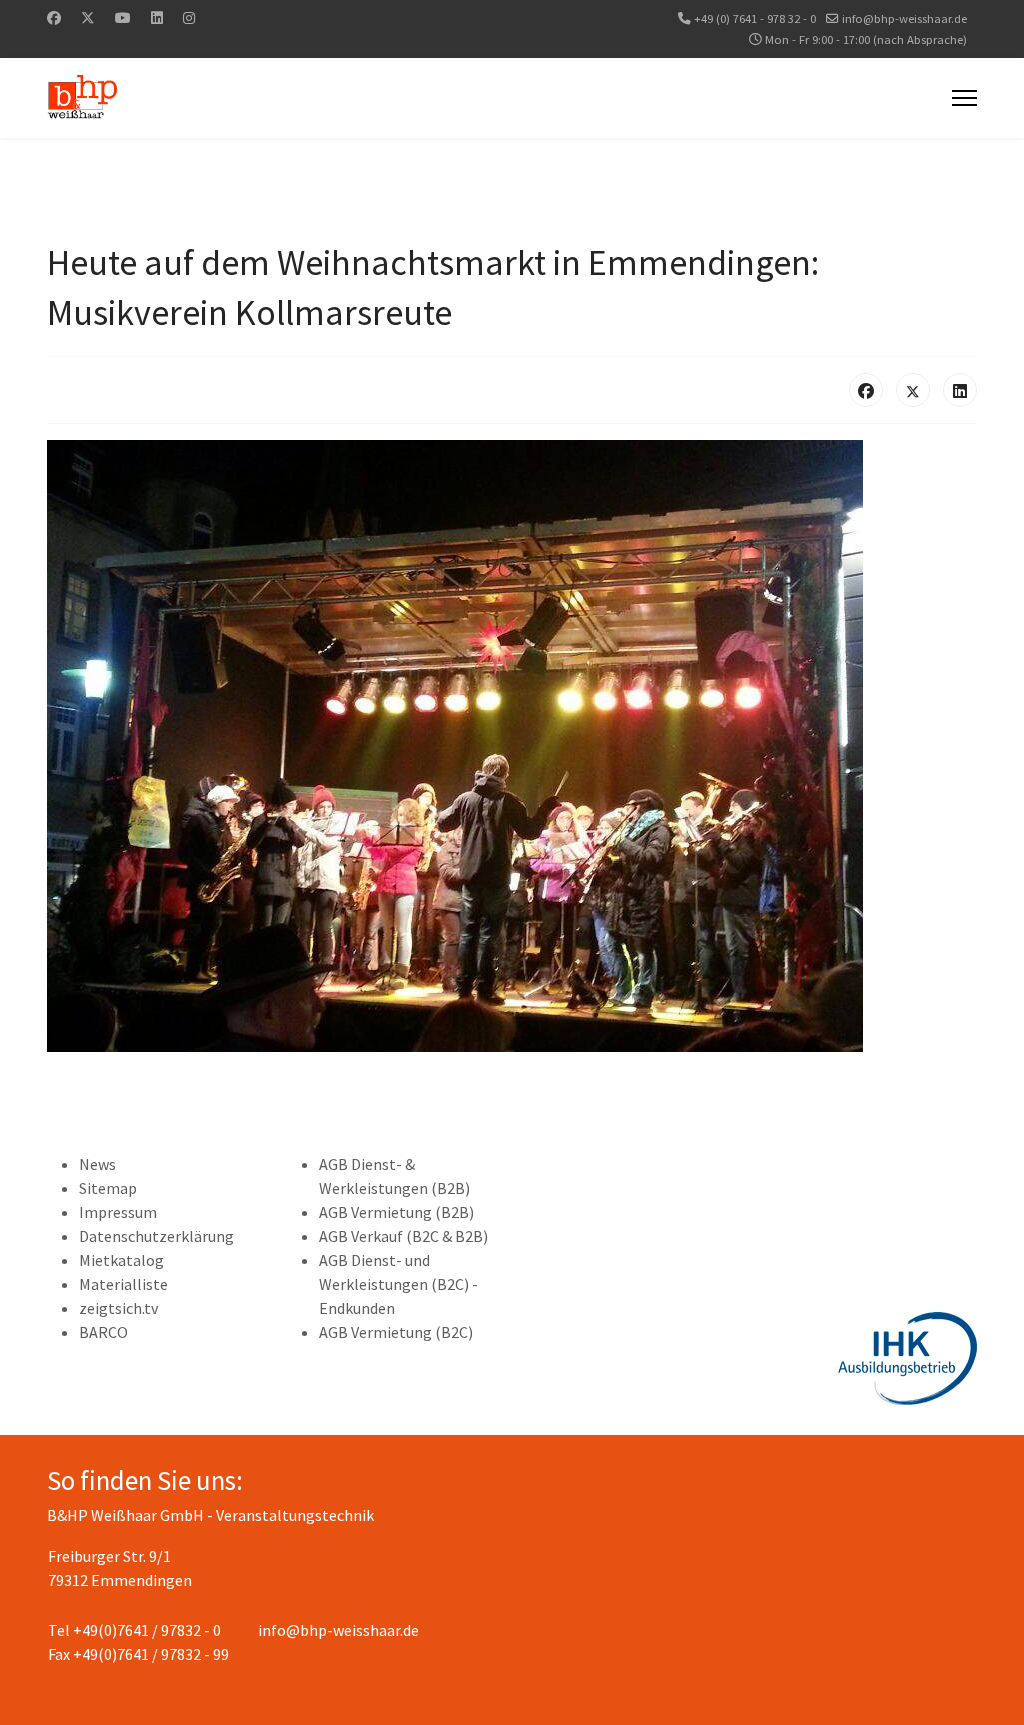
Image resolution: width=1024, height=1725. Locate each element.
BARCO (103, 1332)
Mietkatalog (121, 1260)
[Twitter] (88, 18)
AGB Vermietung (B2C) (396, 1332)
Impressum (118, 1212)
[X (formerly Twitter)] (913, 390)
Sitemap (108, 1188)
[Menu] (964, 98)
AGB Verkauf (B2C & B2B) (403, 1236)
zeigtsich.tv (118, 1308)
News (97, 1164)
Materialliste (123, 1284)
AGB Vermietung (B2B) (396, 1212)
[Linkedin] (157, 18)
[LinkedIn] (960, 390)
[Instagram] (189, 18)
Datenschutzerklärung (156, 1236)
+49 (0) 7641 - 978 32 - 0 (755, 18)
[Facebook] (54, 18)
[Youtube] (123, 18)
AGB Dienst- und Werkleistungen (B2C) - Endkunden (398, 1284)
